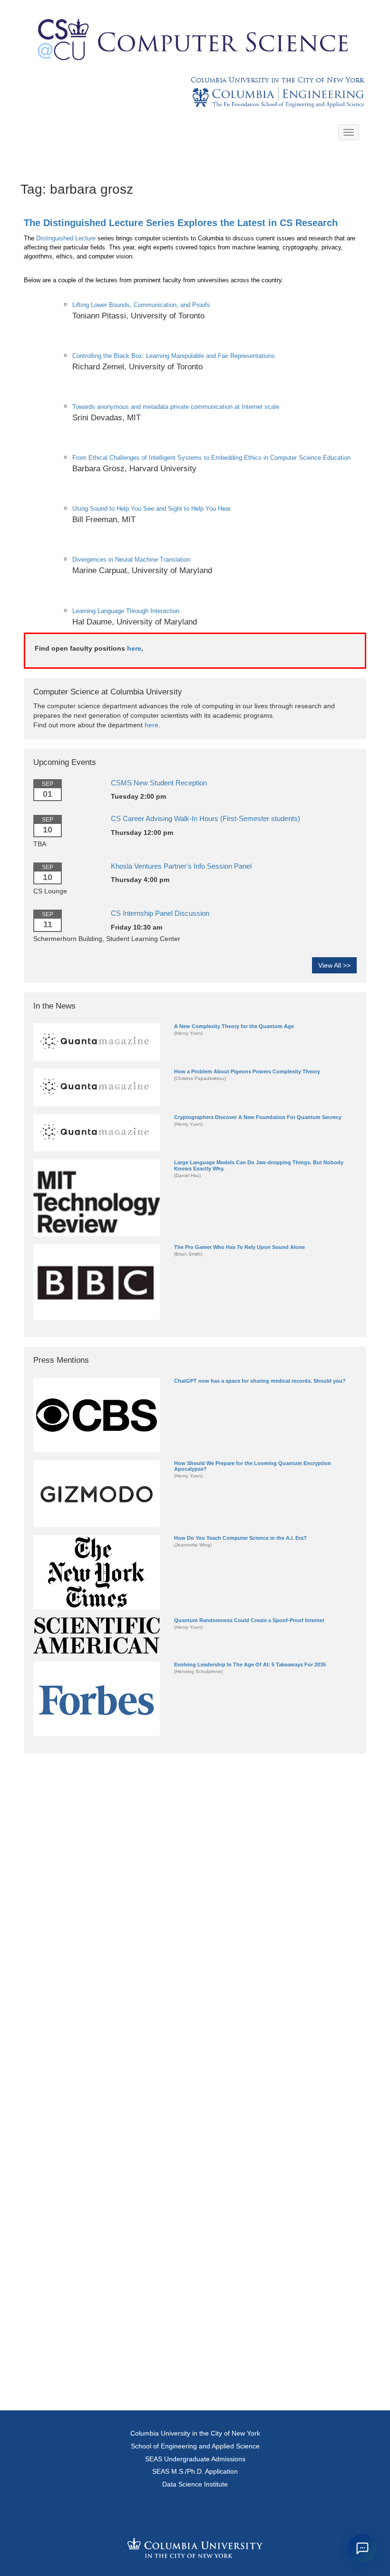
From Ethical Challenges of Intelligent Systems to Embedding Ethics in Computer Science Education (211, 458)
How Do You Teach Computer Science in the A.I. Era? (240, 1538)
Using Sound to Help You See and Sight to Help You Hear (151, 509)
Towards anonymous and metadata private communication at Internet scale (176, 407)
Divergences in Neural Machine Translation (131, 560)
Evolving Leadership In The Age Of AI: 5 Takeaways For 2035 (250, 1664)
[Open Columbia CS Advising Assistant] (362, 2548)
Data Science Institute (195, 2484)
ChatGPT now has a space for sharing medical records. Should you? (260, 1381)
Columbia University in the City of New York (277, 80)
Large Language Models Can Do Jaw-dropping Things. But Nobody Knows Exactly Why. (259, 1165)
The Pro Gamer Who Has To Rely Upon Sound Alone (239, 1247)
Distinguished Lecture (66, 238)
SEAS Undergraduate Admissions (195, 2459)
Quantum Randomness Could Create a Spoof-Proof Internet (249, 1620)
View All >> (334, 965)
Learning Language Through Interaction (126, 611)
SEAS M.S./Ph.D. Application (195, 2471)
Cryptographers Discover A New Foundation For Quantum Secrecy (258, 1117)
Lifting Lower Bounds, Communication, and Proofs (141, 305)
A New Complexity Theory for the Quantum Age (234, 1026)
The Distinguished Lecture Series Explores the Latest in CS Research (181, 223)
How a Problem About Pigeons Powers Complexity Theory (247, 1071)
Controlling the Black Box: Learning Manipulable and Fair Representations (174, 356)
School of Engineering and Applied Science (195, 2446)
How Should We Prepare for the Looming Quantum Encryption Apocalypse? (253, 1466)
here (134, 648)
